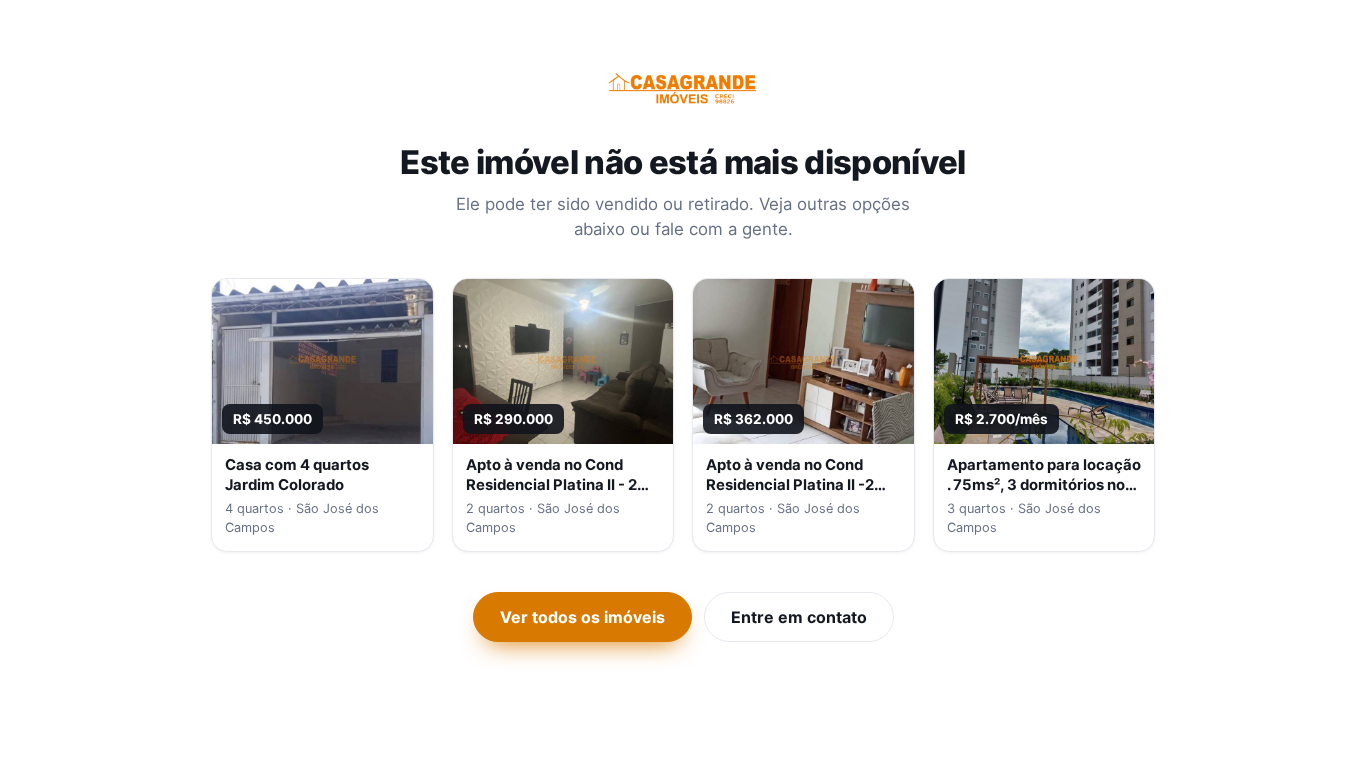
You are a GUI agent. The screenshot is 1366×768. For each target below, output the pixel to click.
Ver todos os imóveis (582, 617)
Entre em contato (799, 617)
